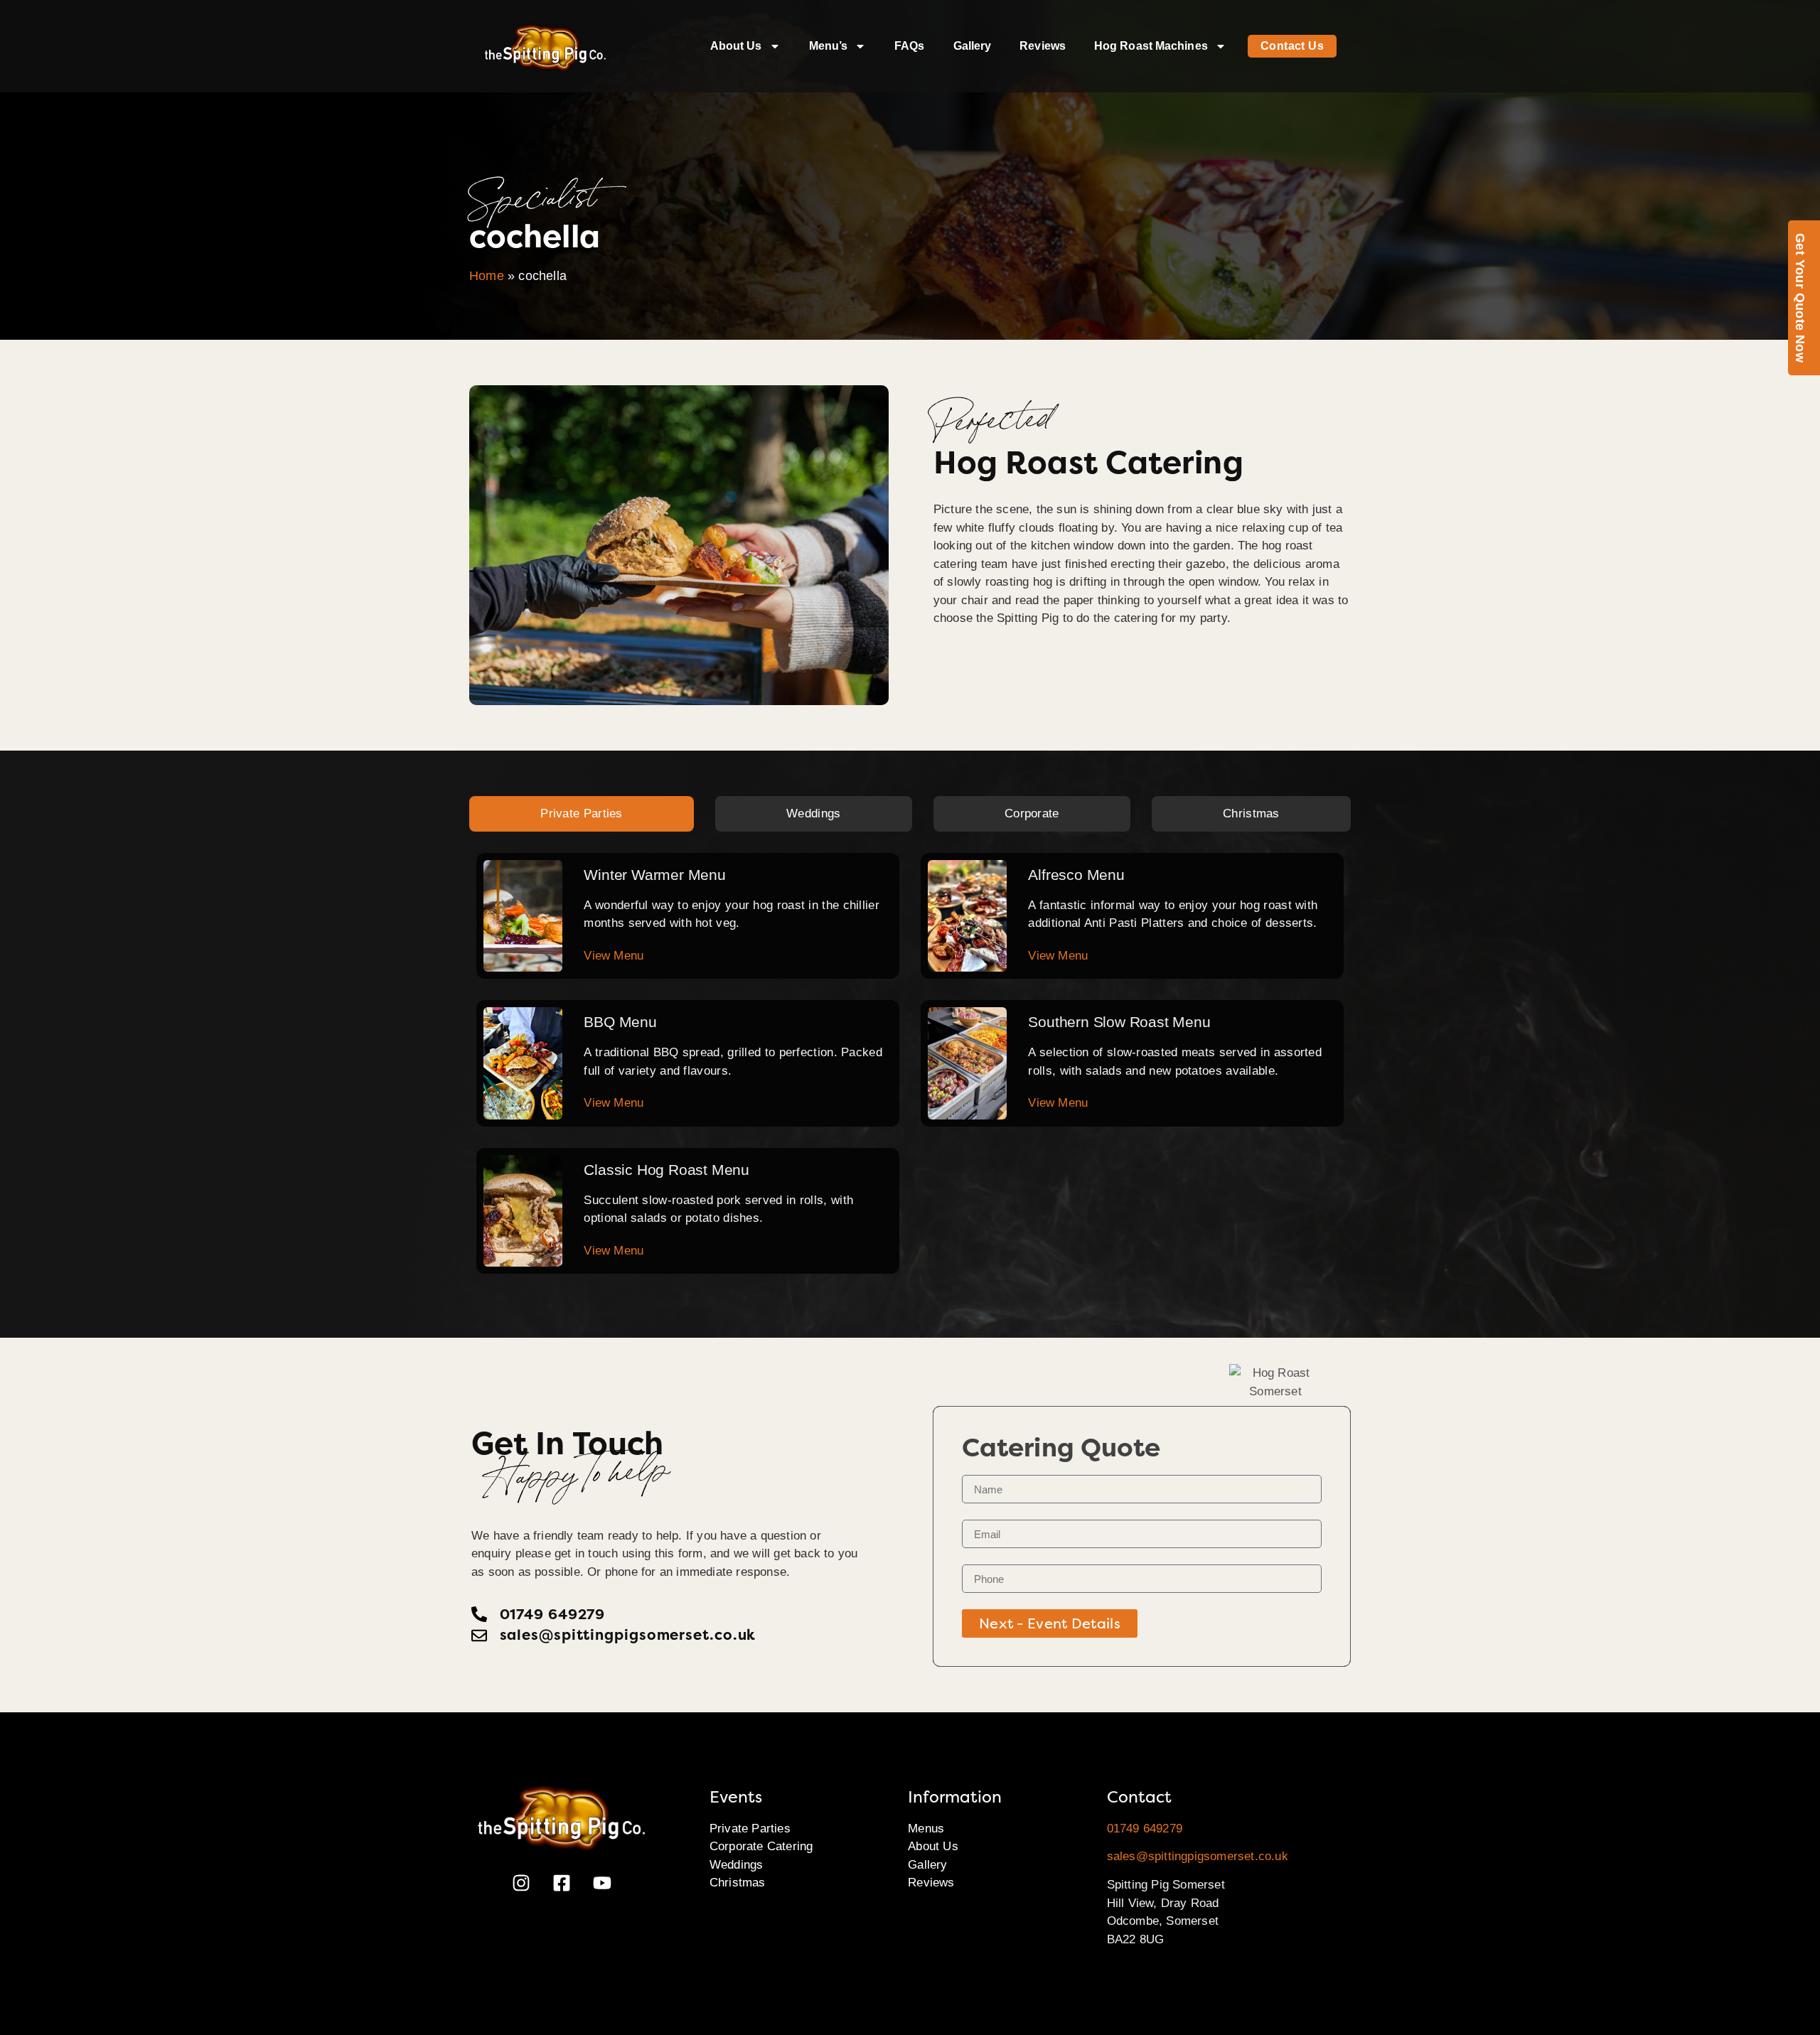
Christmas (738, 1883)
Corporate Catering (761, 1846)
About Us (736, 46)
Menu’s (829, 46)
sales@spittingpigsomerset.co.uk (1198, 1856)
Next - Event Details (1050, 1623)
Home (487, 276)
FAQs (909, 46)
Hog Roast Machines (1151, 46)
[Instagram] (521, 1883)
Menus (926, 1829)
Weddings (737, 1865)
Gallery (973, 46)
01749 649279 (1145, 1829)
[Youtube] (602, 1883)
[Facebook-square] (562, 1883)
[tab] (582, 814)
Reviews (1043, 46)
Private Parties (750, 1829)
